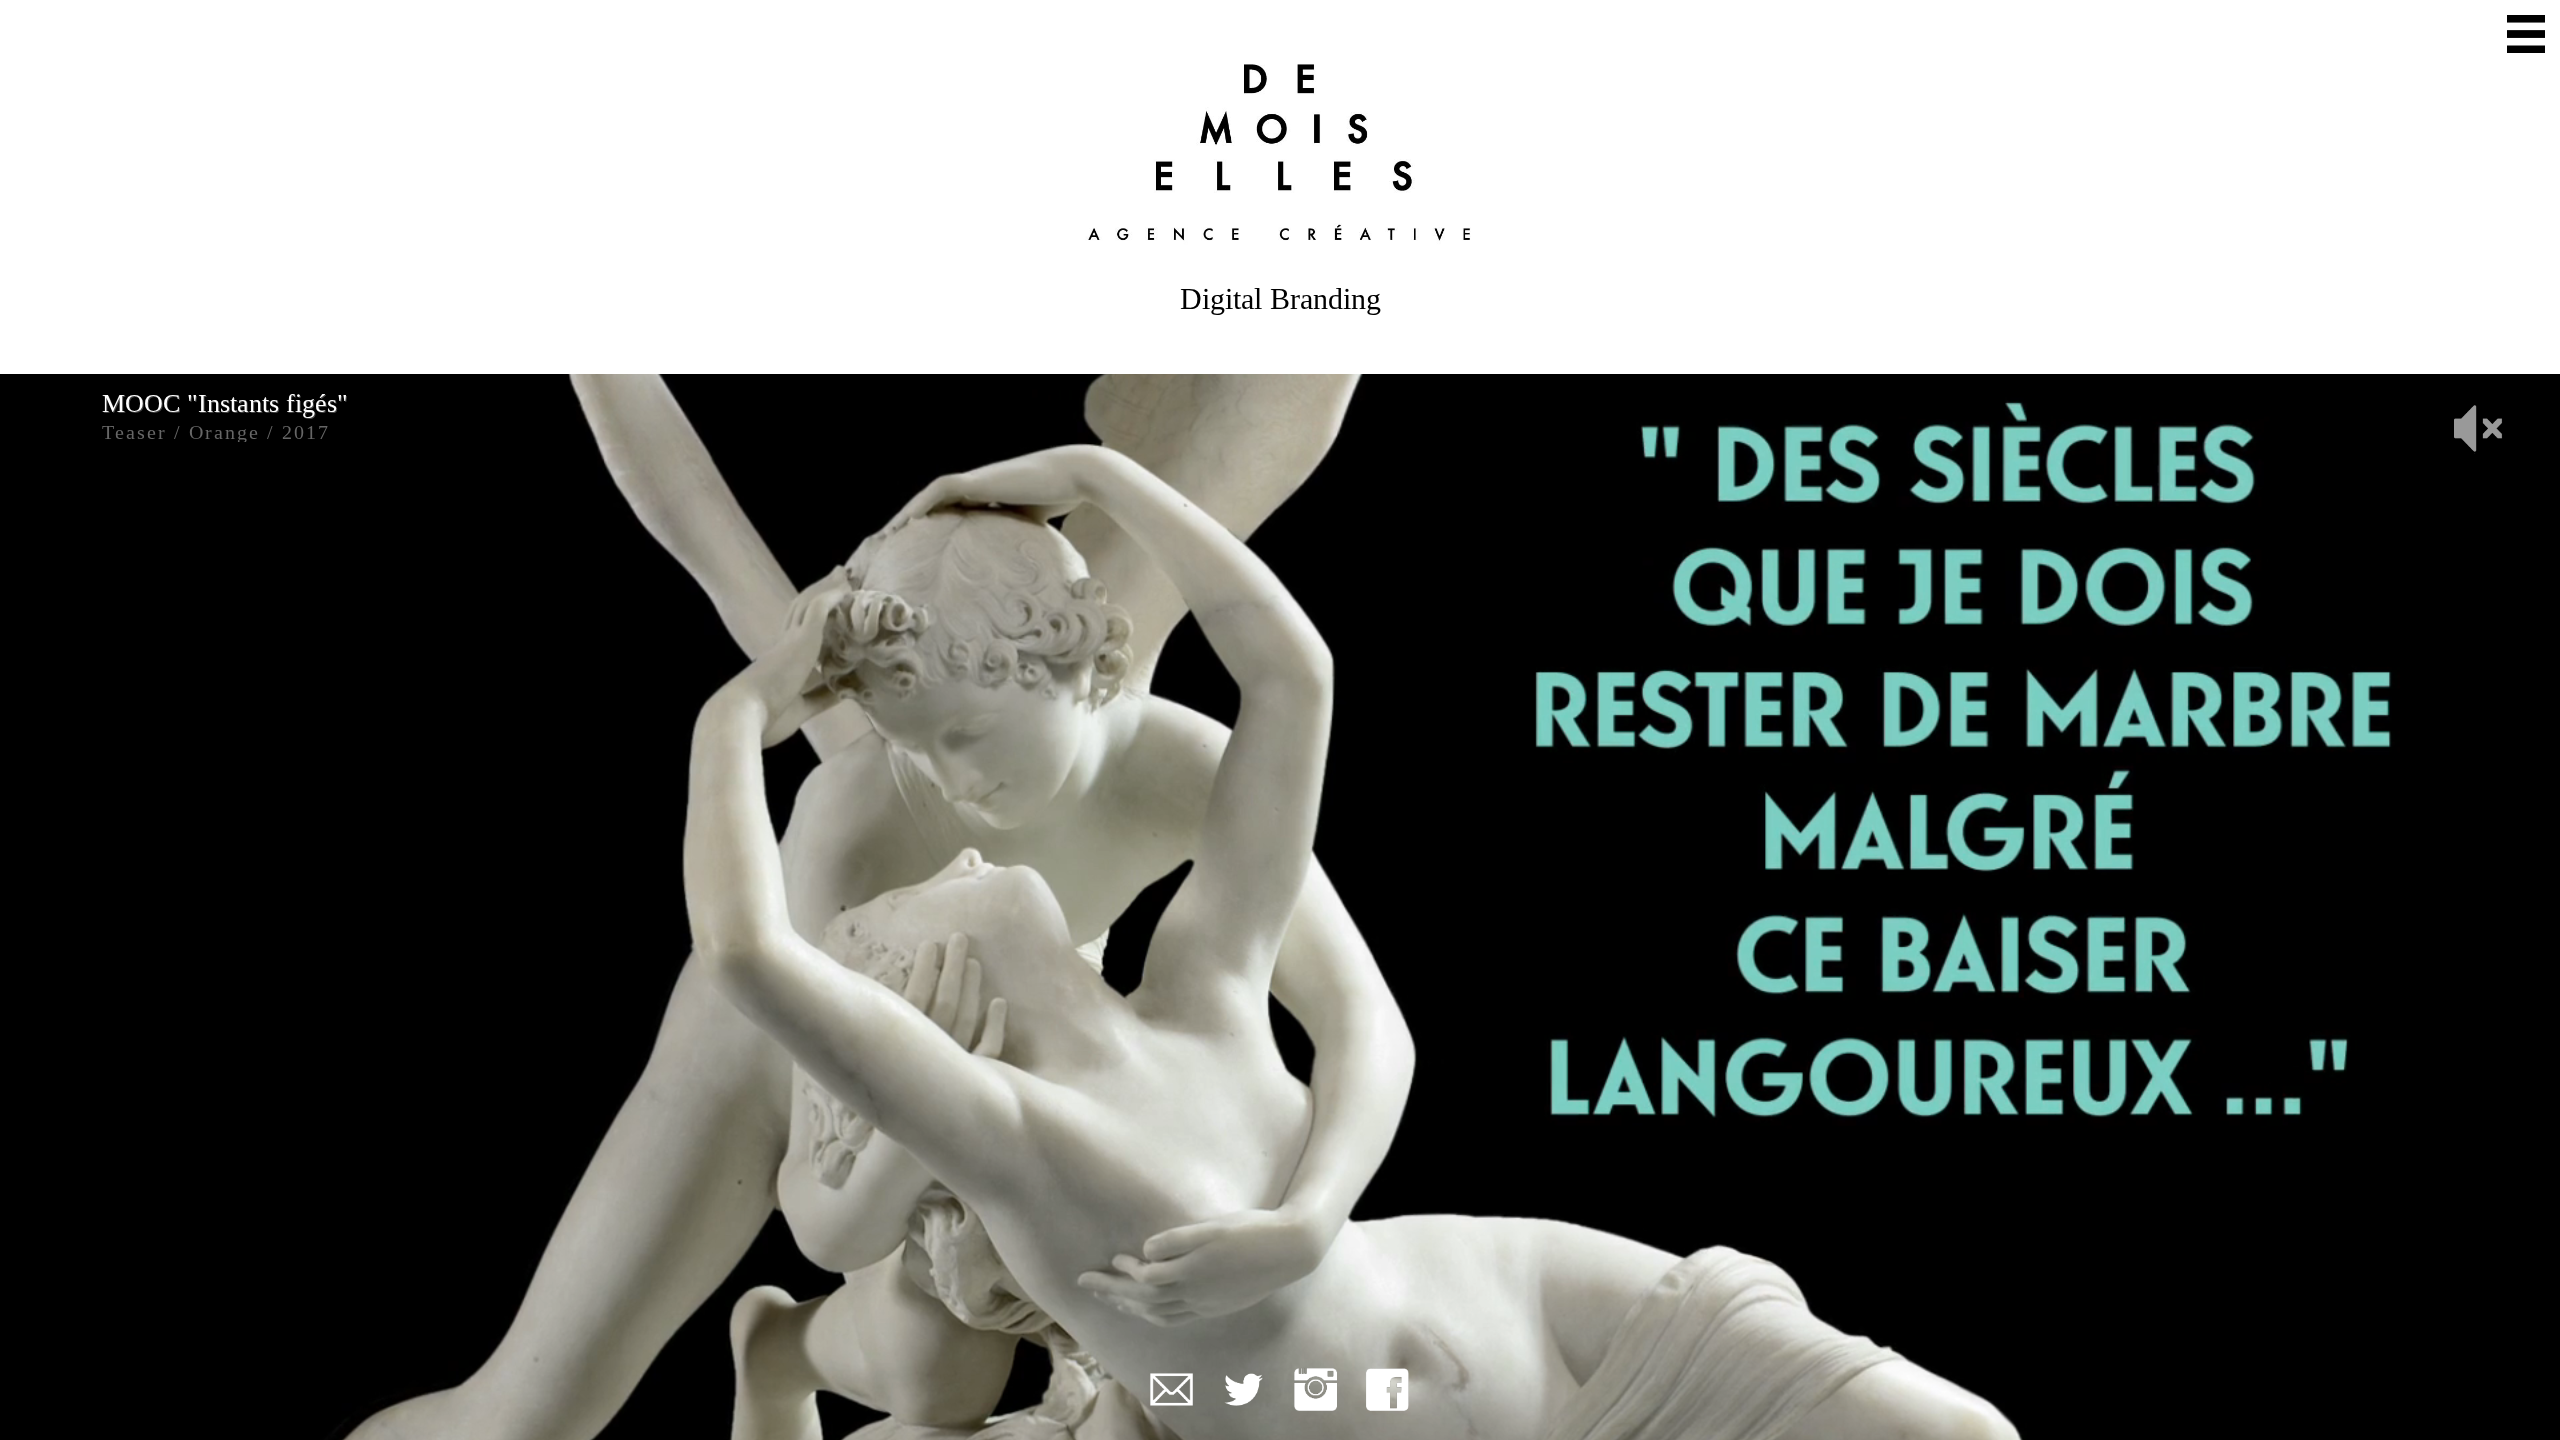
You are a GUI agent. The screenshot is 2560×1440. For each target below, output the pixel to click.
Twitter (1243, 1389)
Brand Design (2392, 115)
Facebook (1387, 1389)
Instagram (1315, 1389)
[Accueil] (1280, 151)
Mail (1171, 1389)
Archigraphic (2397, 158)
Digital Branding (2370, 72)
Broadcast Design (2364, 29)
